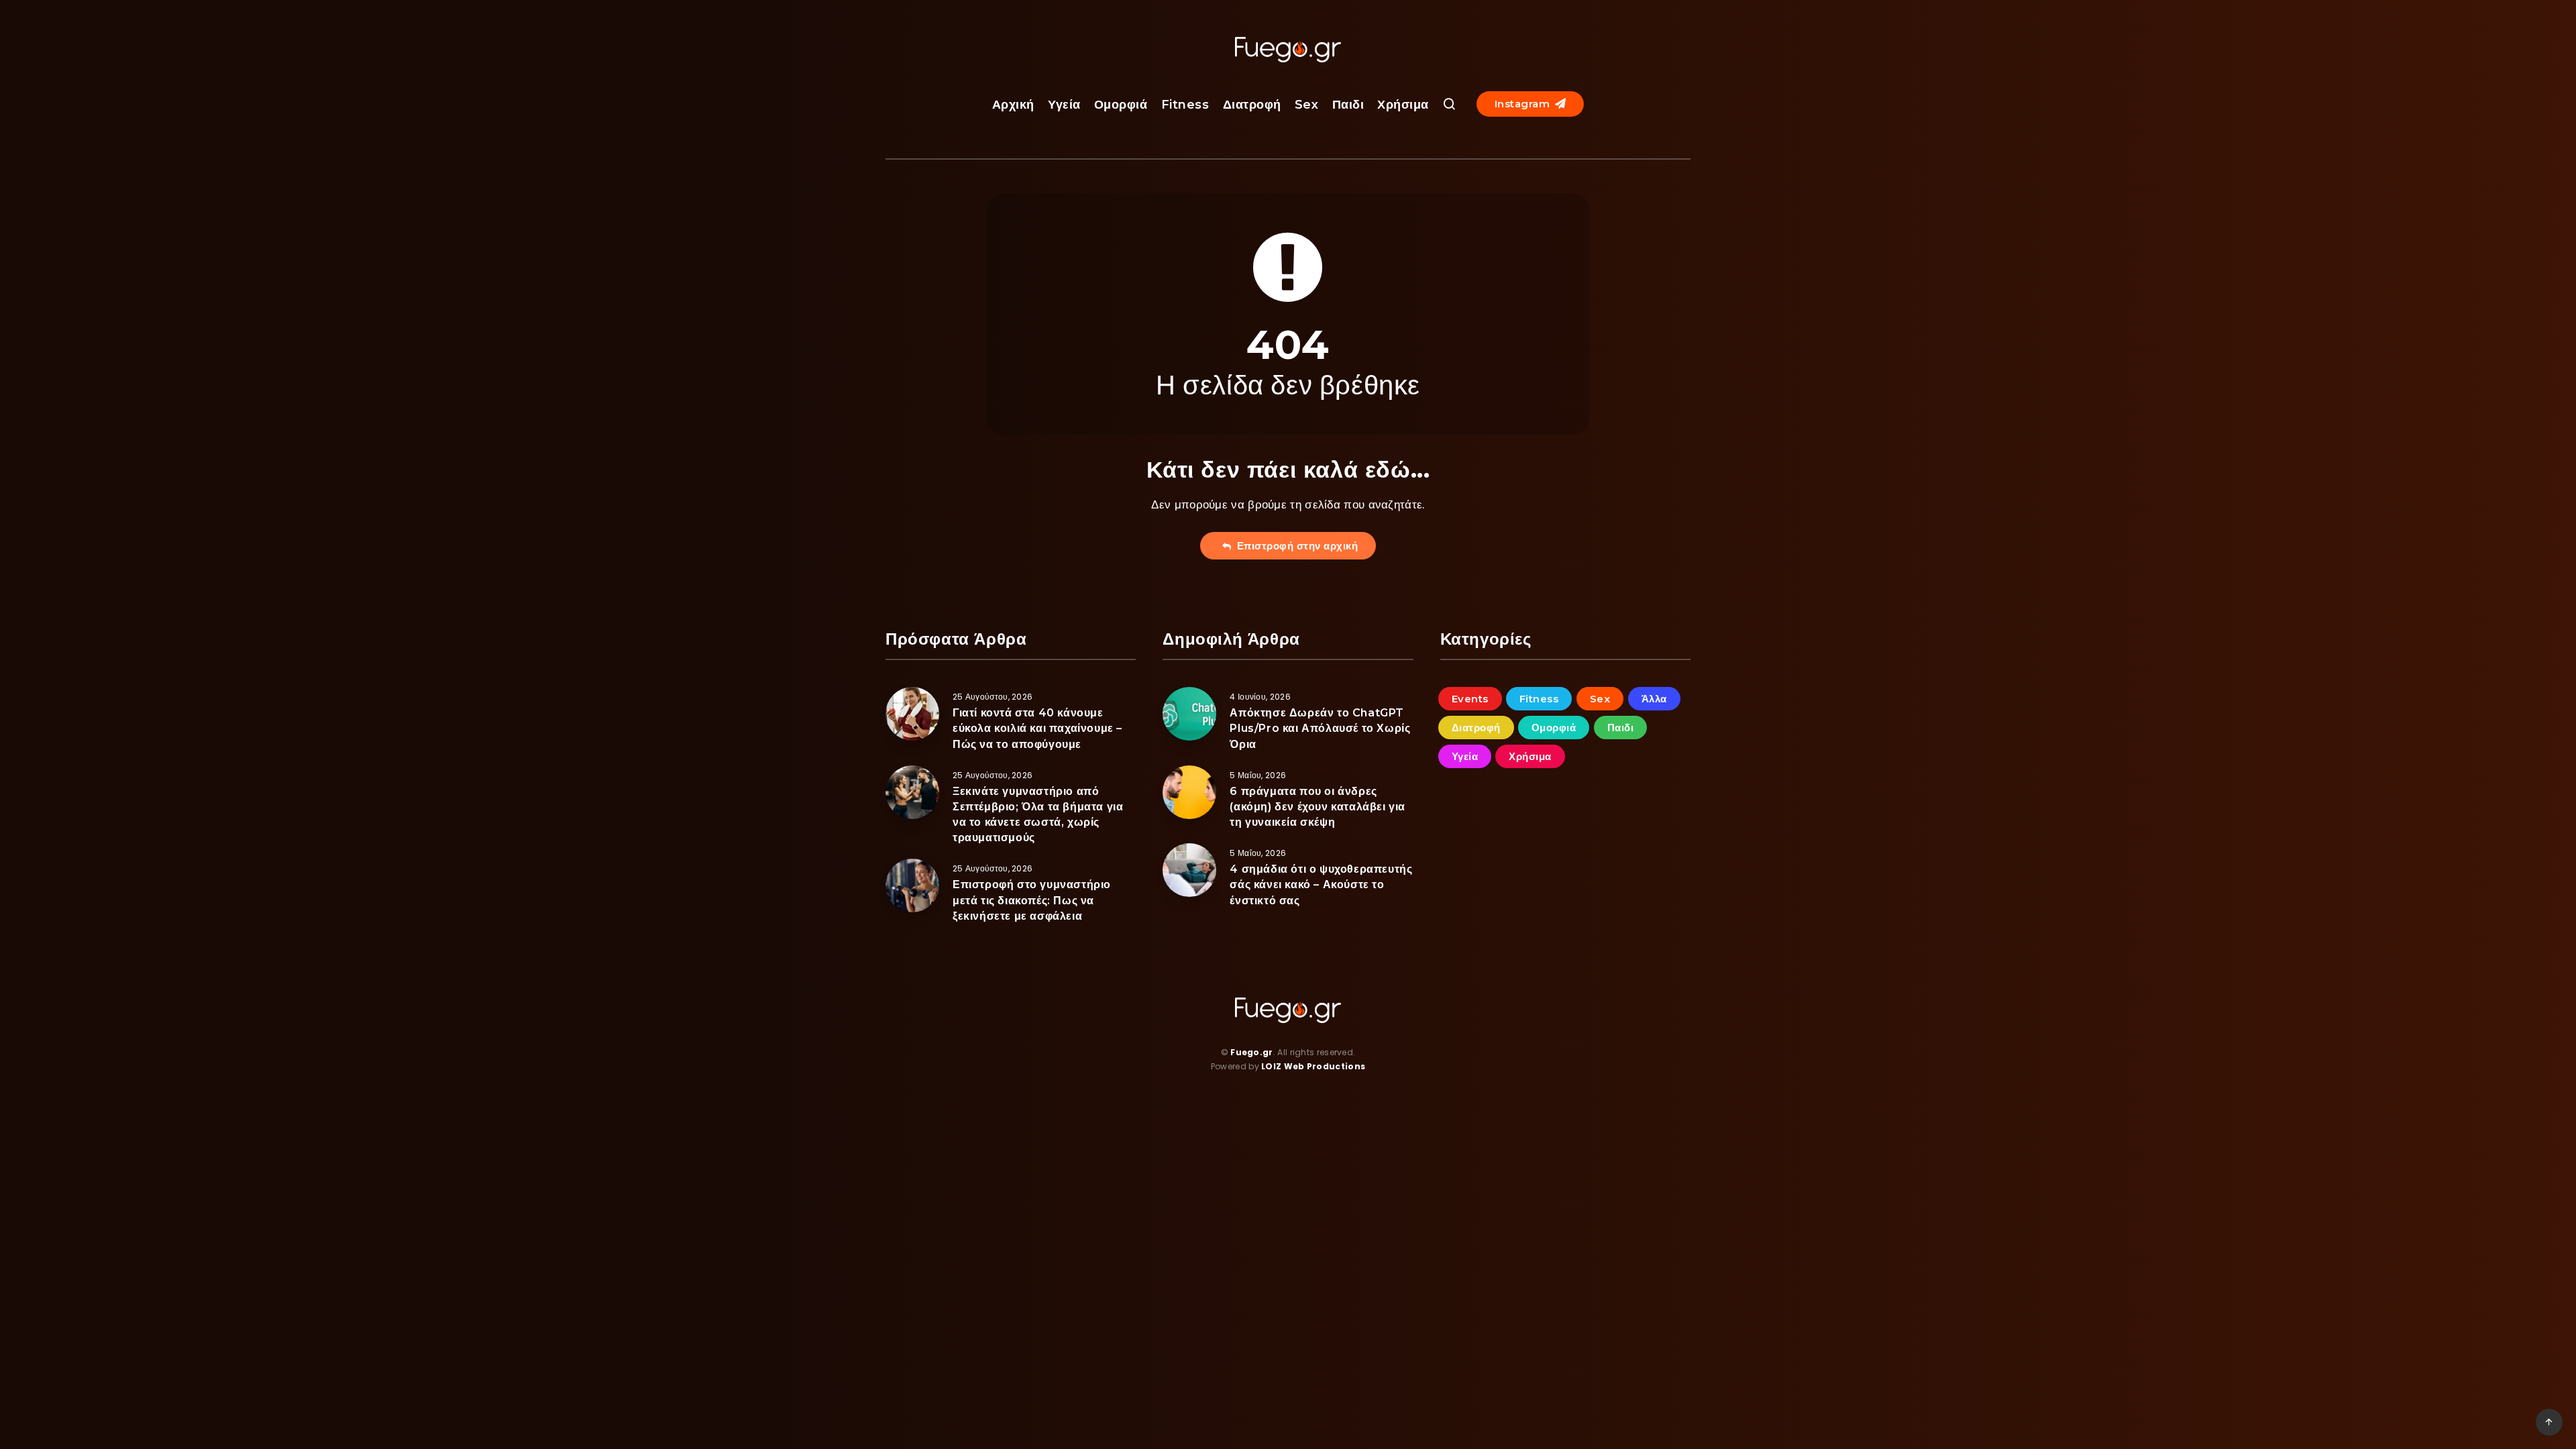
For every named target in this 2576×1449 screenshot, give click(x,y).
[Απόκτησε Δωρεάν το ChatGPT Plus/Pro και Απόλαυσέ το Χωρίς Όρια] (1189, 714)
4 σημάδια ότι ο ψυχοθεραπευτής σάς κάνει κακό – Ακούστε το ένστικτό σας (1321, 884)
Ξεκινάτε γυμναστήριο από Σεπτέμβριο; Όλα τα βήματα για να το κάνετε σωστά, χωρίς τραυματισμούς (1038, 815)
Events (1470, 699)
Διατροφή (1252, 105)
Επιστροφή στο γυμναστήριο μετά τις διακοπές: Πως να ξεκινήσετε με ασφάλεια (1032, 900)
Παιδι (1348, 105)
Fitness (1185, 105)
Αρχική (1013, 105)
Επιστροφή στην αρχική (1295, 546)
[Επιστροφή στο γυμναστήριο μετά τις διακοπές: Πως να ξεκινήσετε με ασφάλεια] (912, 885)
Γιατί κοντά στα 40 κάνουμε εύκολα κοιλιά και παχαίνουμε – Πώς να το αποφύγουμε (1037, 728)
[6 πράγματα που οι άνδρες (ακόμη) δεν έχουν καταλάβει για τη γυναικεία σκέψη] (1189, 792)
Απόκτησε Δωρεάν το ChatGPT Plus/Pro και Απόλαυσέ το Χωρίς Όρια (1320, 728)
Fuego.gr (1251, 1052)
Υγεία (1064, 105)
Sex (1307, 105)
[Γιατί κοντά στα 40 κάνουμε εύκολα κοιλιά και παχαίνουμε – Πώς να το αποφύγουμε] (912, 714)
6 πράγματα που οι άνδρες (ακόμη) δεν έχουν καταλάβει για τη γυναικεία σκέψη (1318, 807)
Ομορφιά (1121, 105)
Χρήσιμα (1403, 105)
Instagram (1524, 104)
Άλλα (1654, 699)
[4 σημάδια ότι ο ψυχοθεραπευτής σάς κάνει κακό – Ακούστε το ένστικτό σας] (1189, 870)
